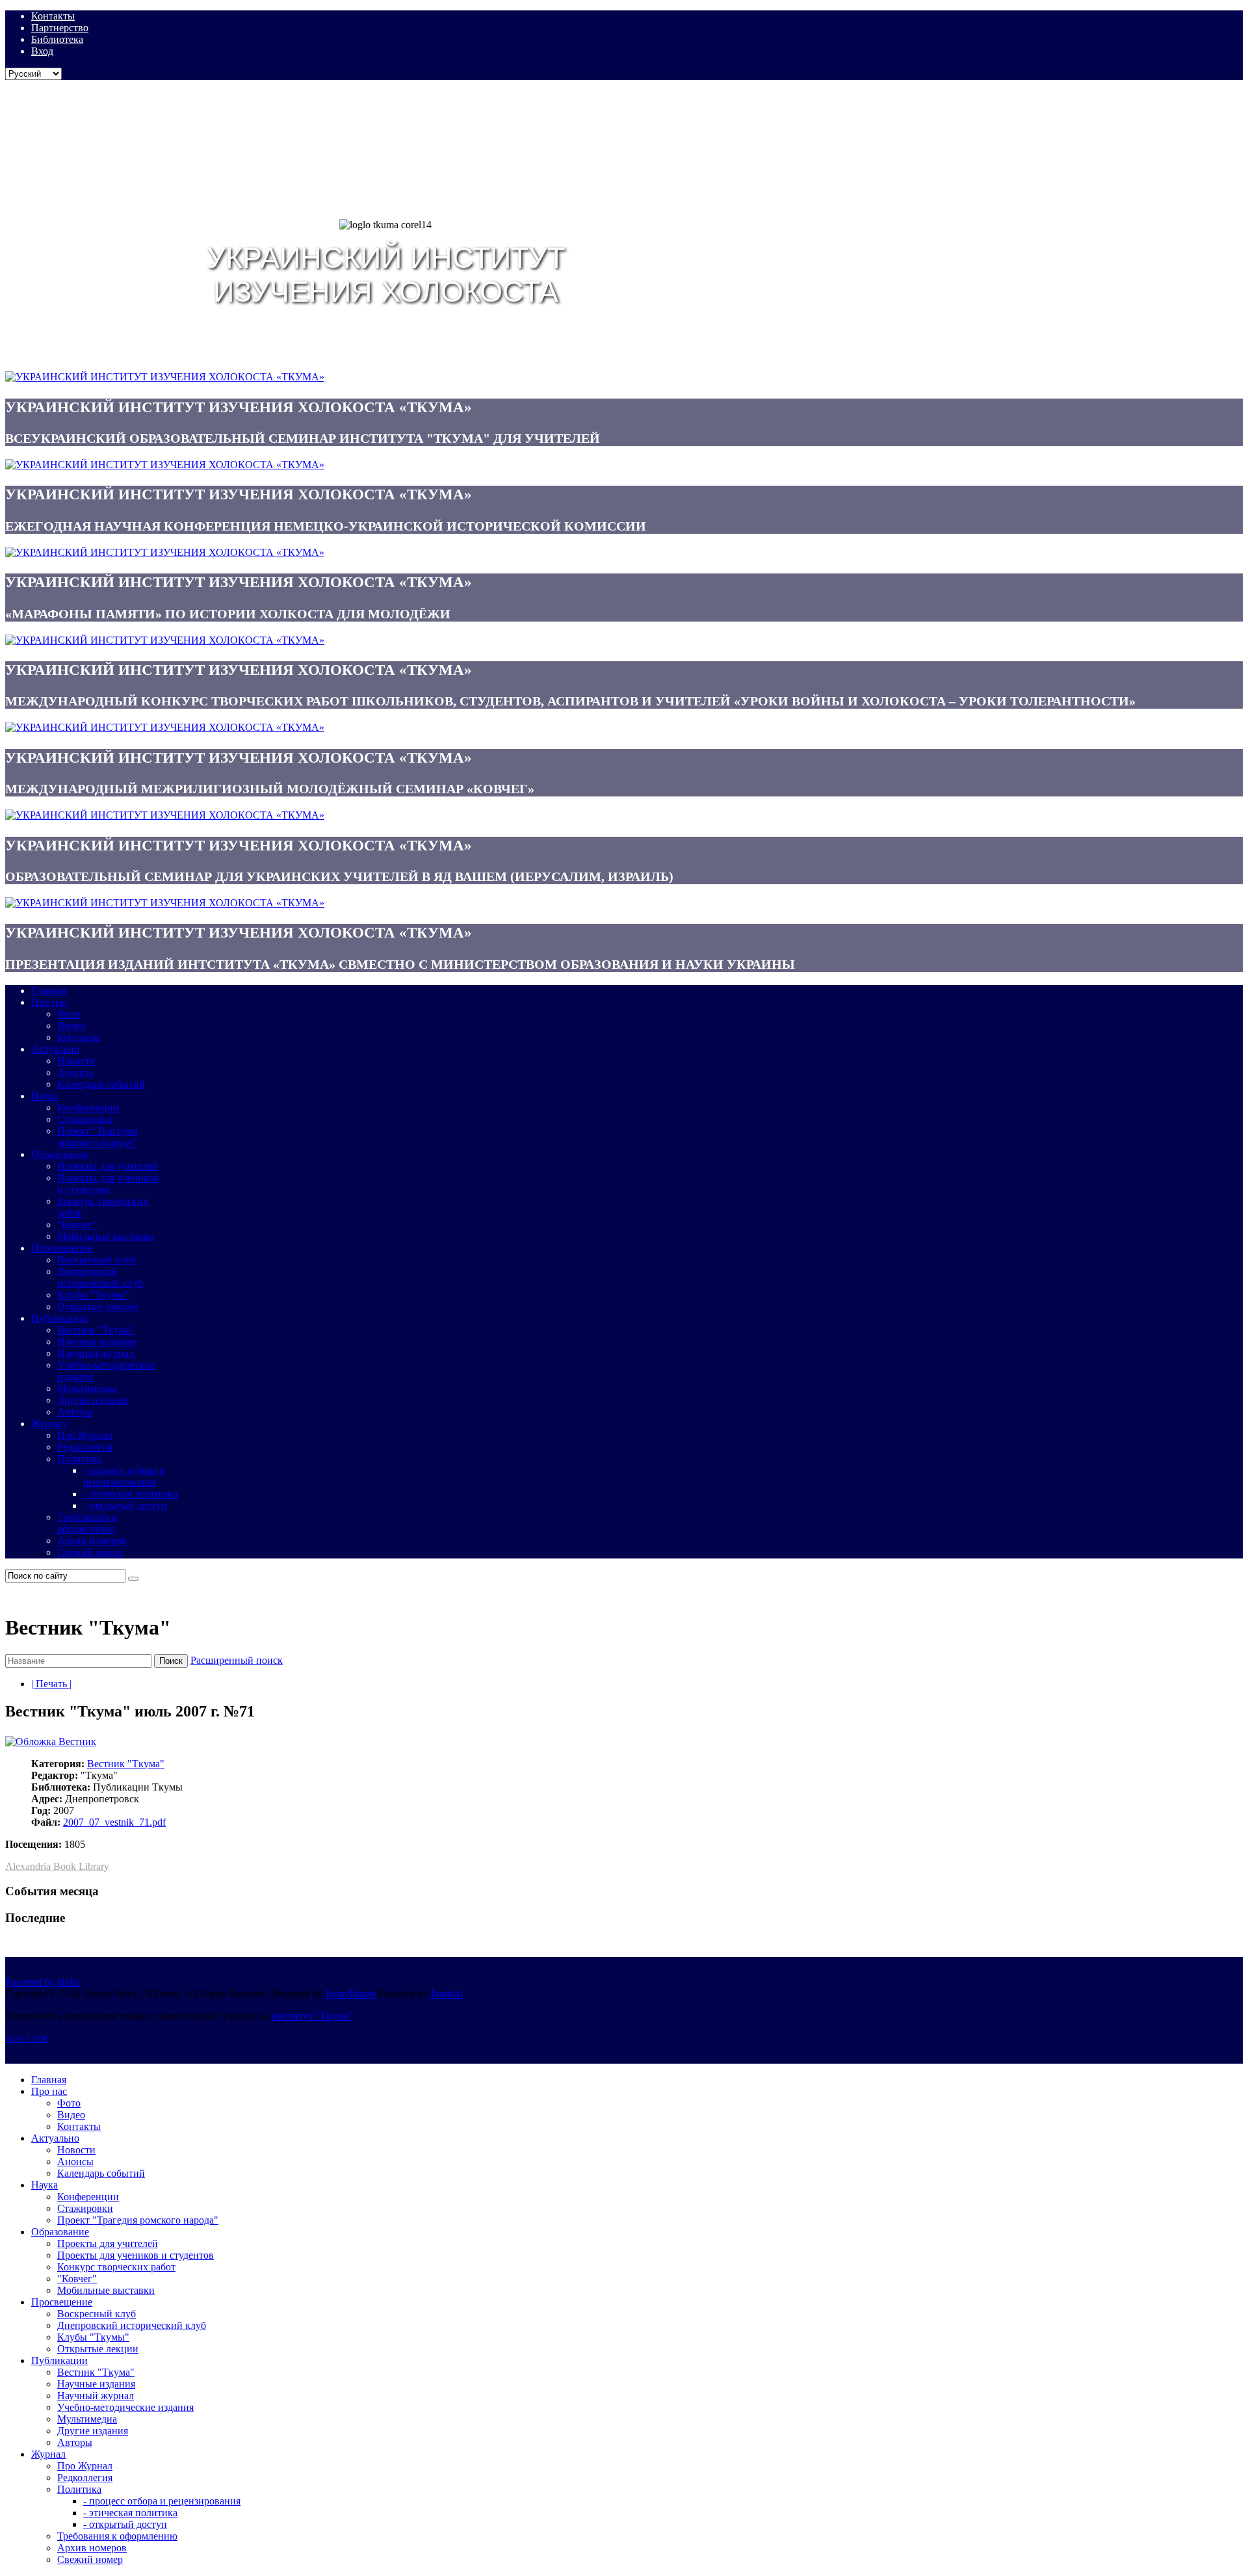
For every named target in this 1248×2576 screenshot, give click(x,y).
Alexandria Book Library (57, 1866)
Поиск (171, 1661)
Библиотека (57, 39)
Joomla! (447, 1994)
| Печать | (51, 1684)
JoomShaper (350, 1994)
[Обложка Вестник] (51, 1741)
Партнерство (60, 28)
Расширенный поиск (237, 1660)
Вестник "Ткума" (126, 1764)
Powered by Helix (43, 1982)
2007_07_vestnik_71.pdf (114, 1822)
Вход (42, 51)
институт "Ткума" (312, 2016)
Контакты (53, 16)
